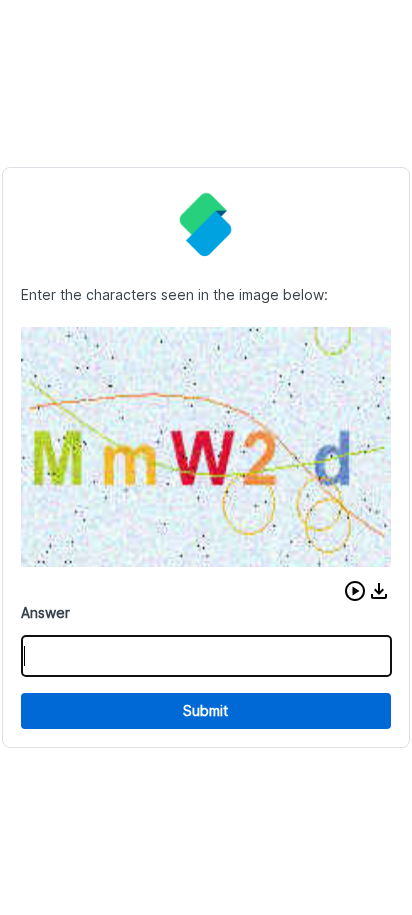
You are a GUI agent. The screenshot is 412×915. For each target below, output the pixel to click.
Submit (205, 710)
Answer (45, 612)
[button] (355, 591)
